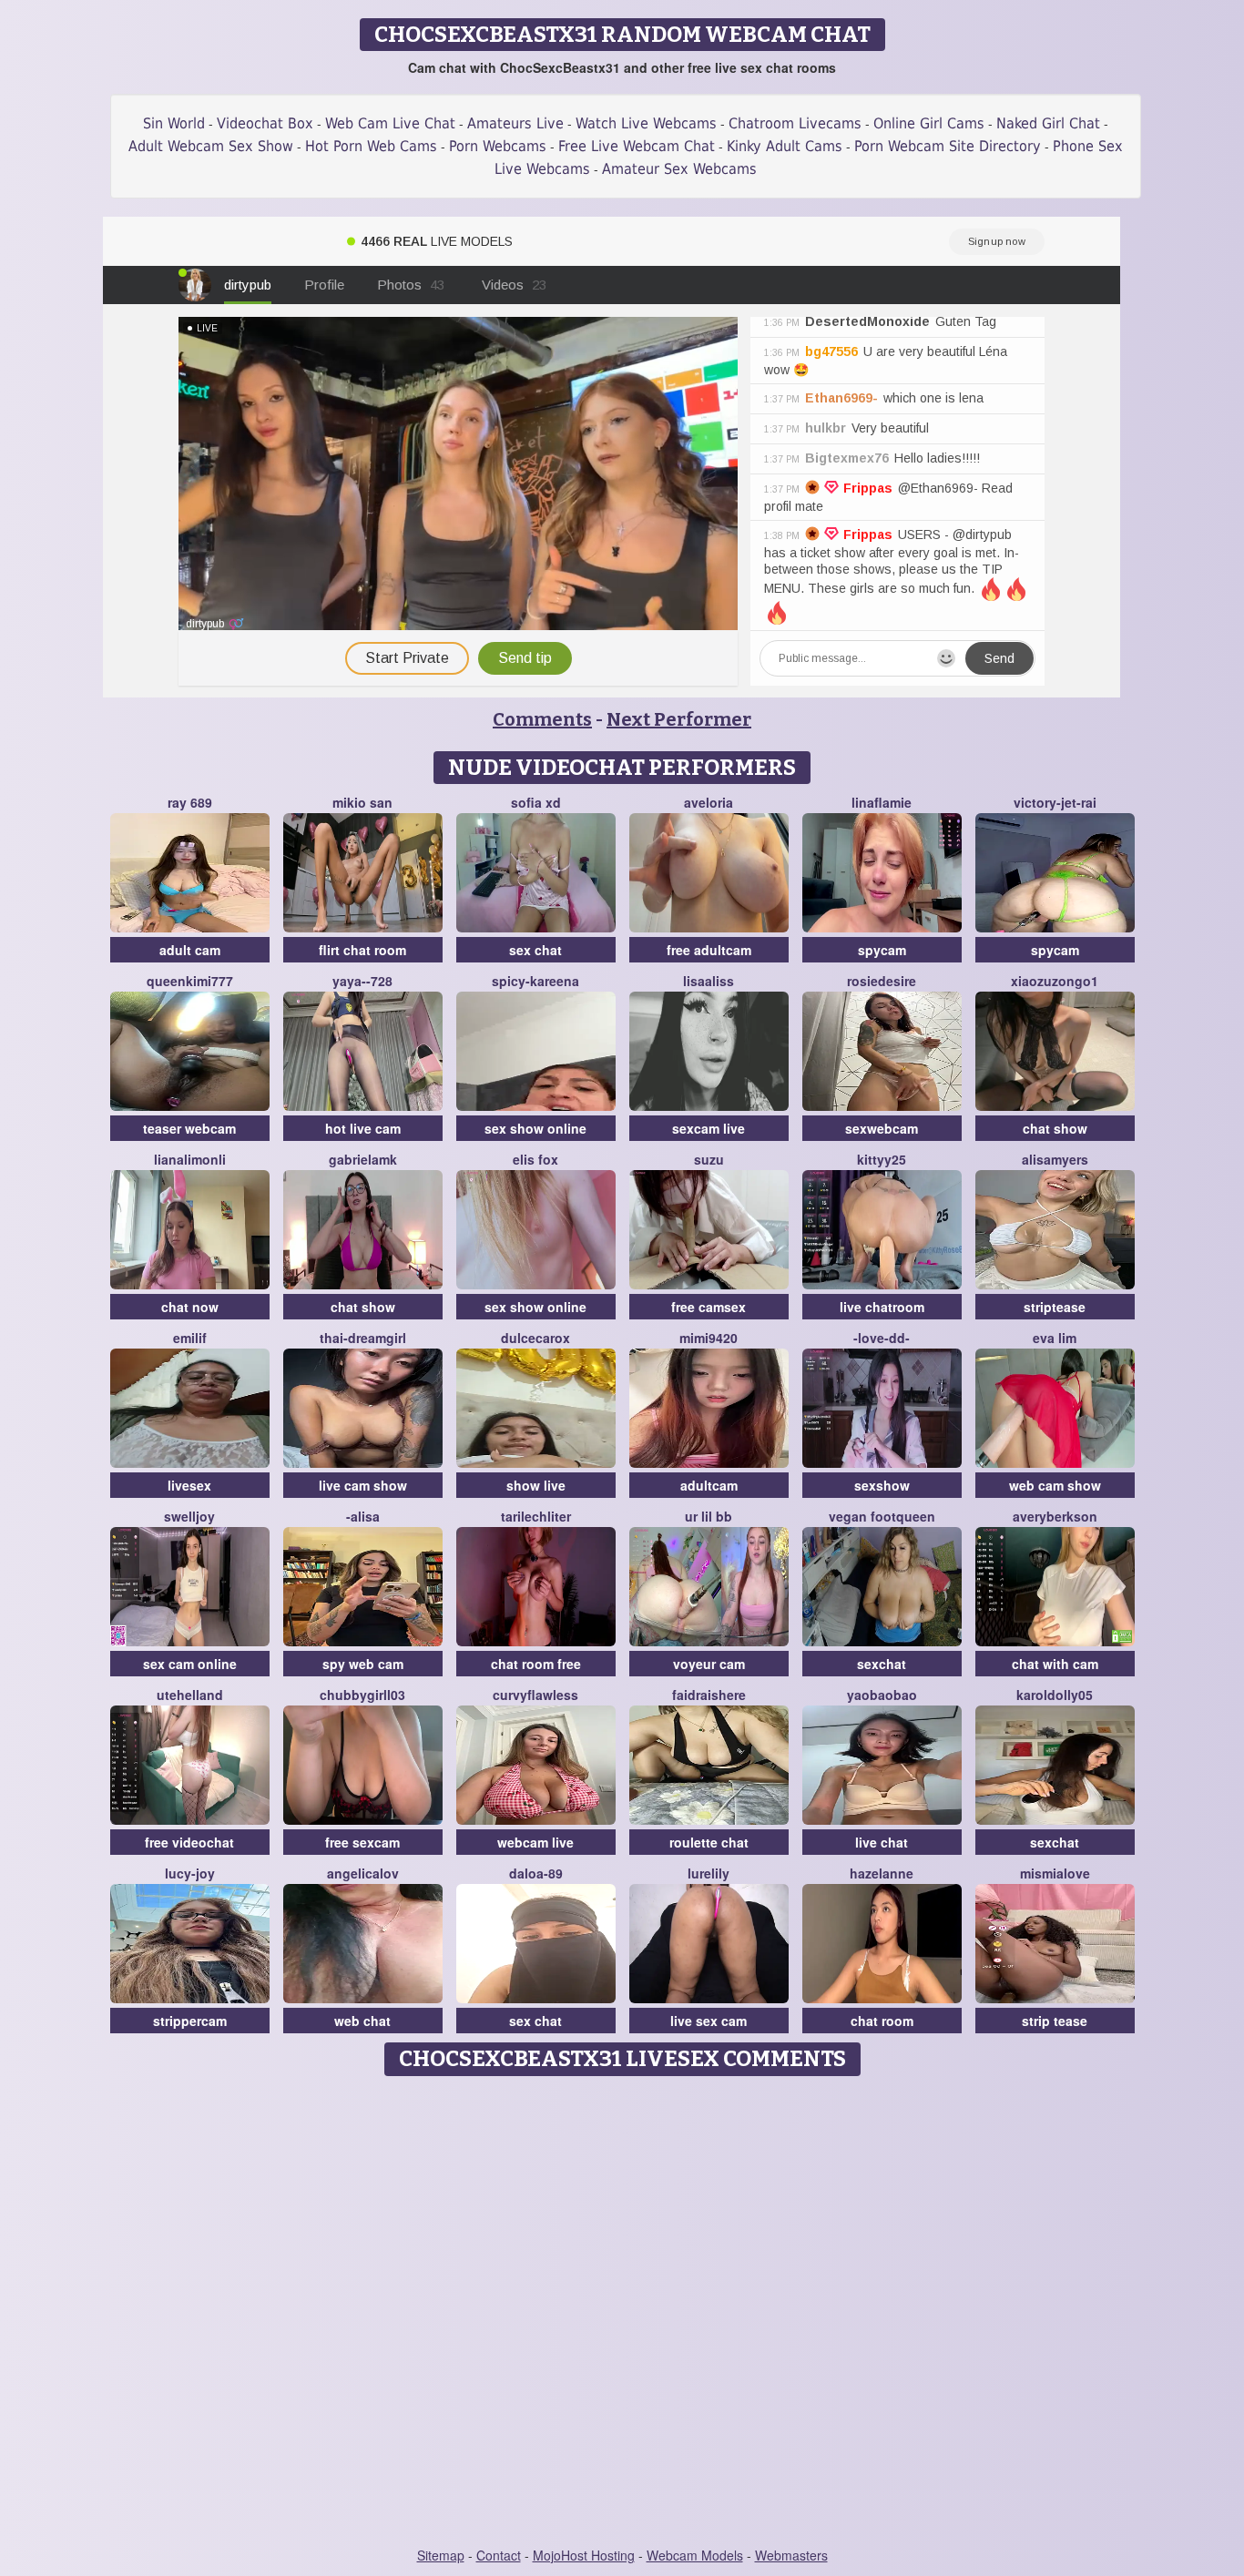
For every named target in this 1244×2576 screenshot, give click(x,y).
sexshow (882, 1485)
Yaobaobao (882, 1695)
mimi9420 (709, 1338)
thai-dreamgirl (363, 1338)
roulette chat (709, 1842)
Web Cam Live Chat (390, 123)
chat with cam (1055, 1664)
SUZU (709, 1159)
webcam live (535, 1842)
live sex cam (709, 2021)
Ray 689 (190, 802)
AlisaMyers (1055, 1159)
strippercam (190, 2021)
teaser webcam (189, 1128)
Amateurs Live (515, 123)
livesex (189, 1485)
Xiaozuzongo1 (1055, 981)
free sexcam (362, 1842)
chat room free (536, 1664)
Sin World (174, 123)
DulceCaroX (535, 1338)
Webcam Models (695, 2555)
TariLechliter (536, 1516)
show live (536, 1485)
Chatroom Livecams (795, 123)
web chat (362, 2021)
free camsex (709, 1307)
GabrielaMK (363, 1159)
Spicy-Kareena (535, 981)
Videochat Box (265, 123)
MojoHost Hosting (584, 2555)
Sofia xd (536, 802)
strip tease (1055, 2021)
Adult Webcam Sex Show (211, 146)
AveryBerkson (1055, 1516)
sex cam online (190, 1664)
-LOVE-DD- (882, 1338)
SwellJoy (189, 1516)
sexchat (882, 1664)
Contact (499, 2555)
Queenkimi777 (190, 981)
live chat (882, 1842)
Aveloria (709, 802)
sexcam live (709, 1128)
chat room (882, 2021)
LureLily (709, 1873)
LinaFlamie (882, 802)
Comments (542, 719)
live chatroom (882, 1307)
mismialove (1055, 1873)
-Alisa (363, 1516)
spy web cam (363, 1664)
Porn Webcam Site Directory (948, 146)
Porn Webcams (498, 146)
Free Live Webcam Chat (637, 146)
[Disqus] (622, 2313)
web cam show (1055, 1485)
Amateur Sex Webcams (679, 169)
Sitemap (441, 2555)
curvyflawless (535, 1695)
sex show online (535, 1128)
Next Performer (679, 719)
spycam (882, 950)
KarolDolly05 (1055, 1695)
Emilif (190, 1338)
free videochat (189, 1842)
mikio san (362, 802)
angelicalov (363, 1873)
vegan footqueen (882, 1516)
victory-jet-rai (1055, 802)
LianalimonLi (190, 1159)
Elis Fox (535, 1159)
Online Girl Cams (929, 123)
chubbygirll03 (362, 1695)
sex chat (535, 950)
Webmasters (791, 2555)
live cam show (363, 1485)
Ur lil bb (709, 1516)
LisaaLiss (709, 981)
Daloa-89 (536, 1873)
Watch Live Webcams (646, 123)
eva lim (1055, 1338)
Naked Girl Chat (1048, 123)
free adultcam (709, 950)
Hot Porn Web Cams (371, 146)
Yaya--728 (362, 981)
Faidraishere (709, 1695)
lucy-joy (190, 1873)
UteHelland (190, 1695)
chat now (190, 1307)
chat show (1055, 1128)
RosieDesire (882, 981)
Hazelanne (882, 1873)
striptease (1055, 1307)
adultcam (709, 1485)
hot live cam (363, 1128)
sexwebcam (882, 1128)
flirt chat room (362, 950)
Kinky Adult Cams (785, 146)
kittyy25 (882, 1159)
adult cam (190, 950)
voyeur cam (709, 1664)
